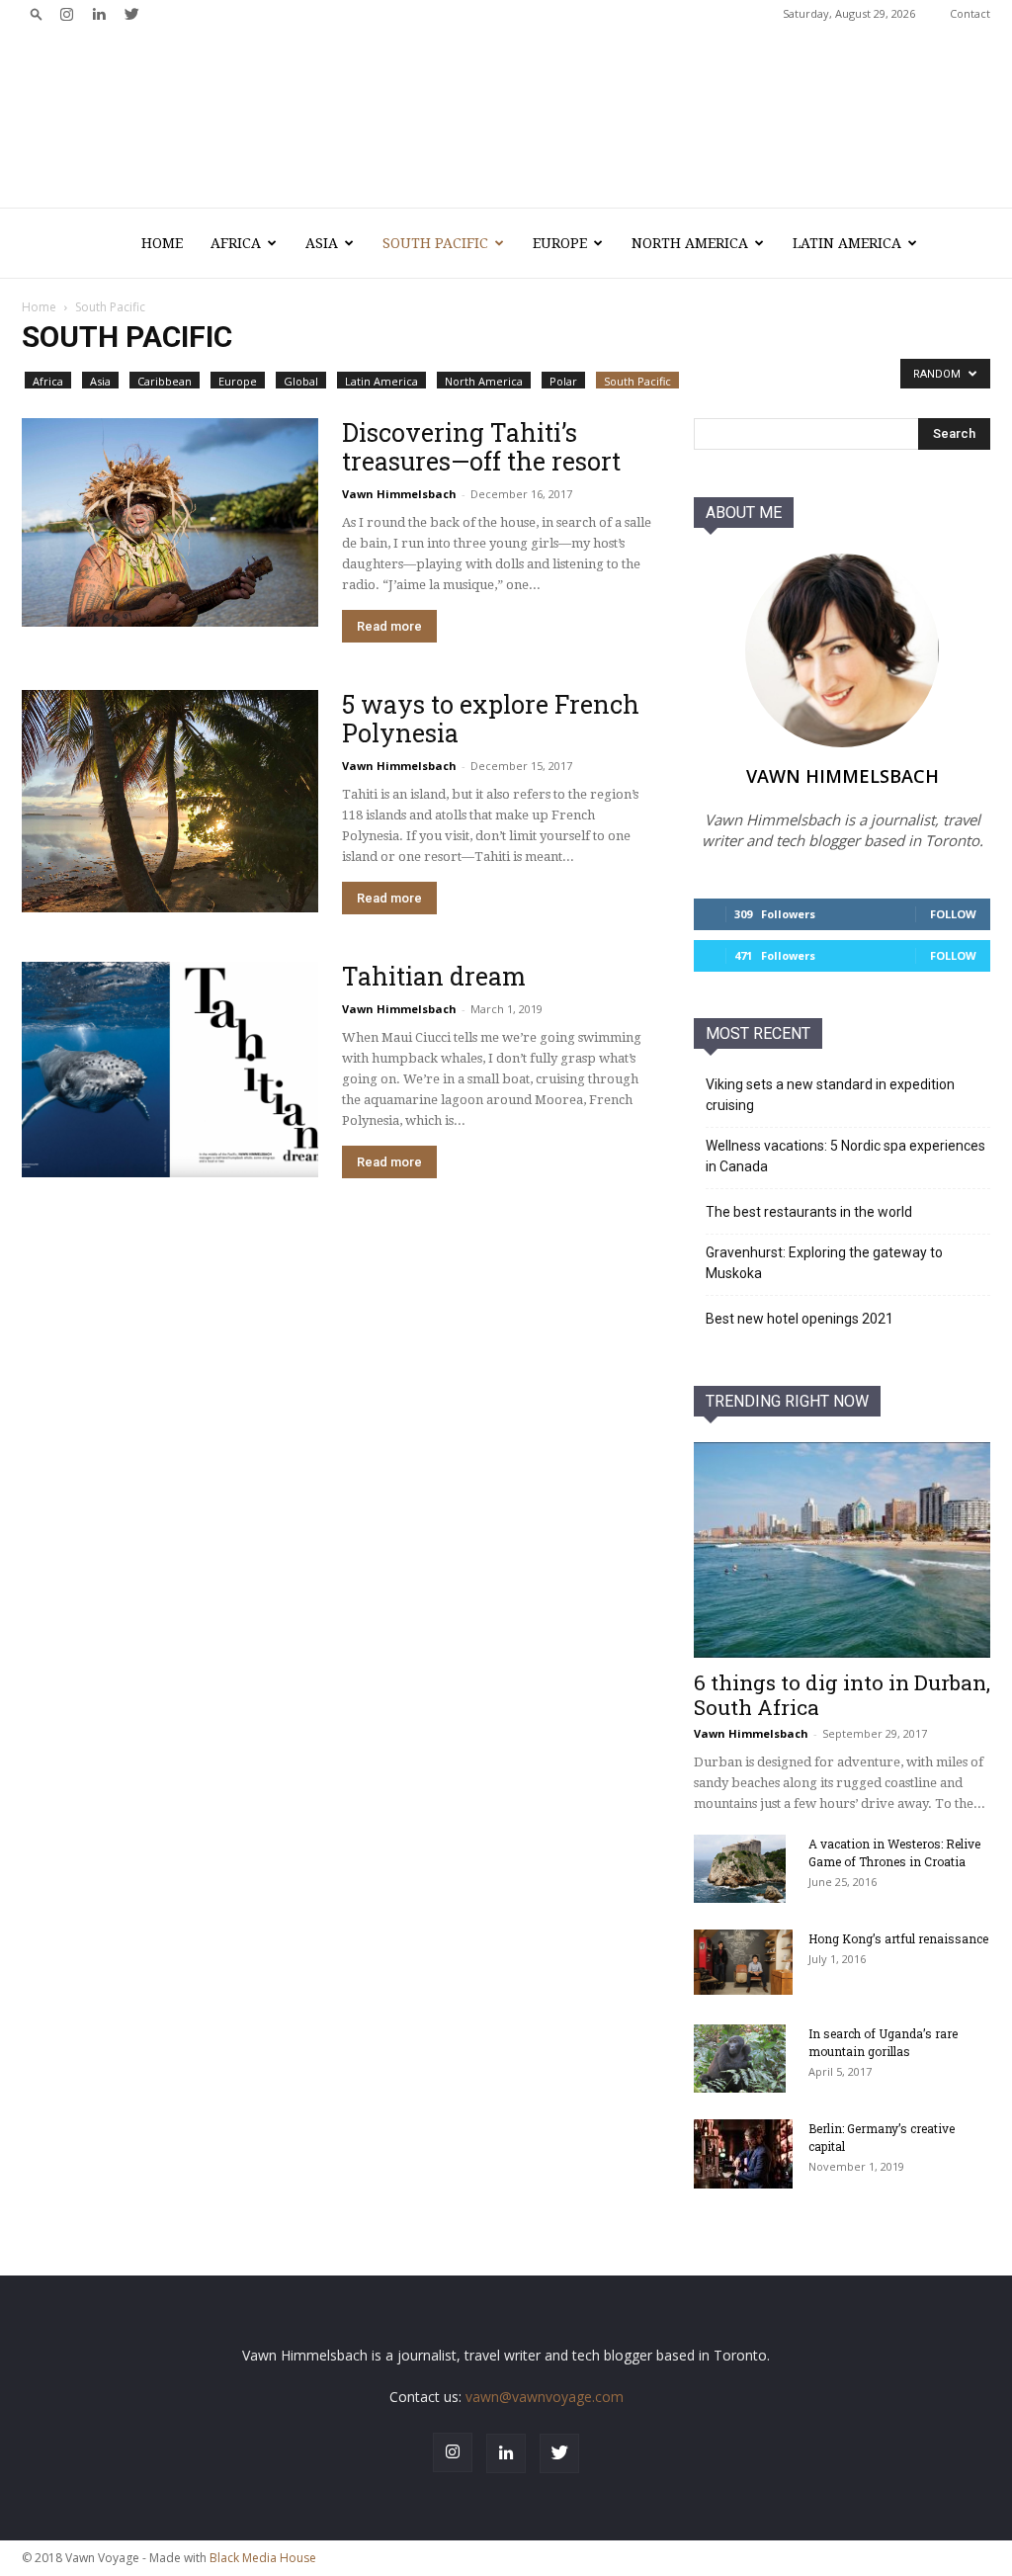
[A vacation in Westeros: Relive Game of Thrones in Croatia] (740, 1869)
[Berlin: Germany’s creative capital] (743, 2154)
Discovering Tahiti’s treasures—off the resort (481, 447)
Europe (560, 243)
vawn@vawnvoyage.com (545, 2397)
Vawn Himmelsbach (399, 494)
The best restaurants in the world (809, 1212)
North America (690, 243)
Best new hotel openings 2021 (800, 1319)
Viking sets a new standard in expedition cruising (830, 1095)
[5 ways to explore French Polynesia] (170, 801)
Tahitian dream (434, 976)
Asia (322, 243)
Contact (970, 13)
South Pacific (435, 243)
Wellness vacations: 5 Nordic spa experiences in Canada (845, 1156)
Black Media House (263, 2558)
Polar (563, 381)
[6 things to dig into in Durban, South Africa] (842, 1550)
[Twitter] (131, 14)
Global (301, 381)
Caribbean (165, 381)
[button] (37, 13)
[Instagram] (66, 14)
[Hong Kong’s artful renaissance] (743, 1963)
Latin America (847, 243)
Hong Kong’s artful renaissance (898, 1938)
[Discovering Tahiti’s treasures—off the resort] (170, 522)
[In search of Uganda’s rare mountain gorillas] (740, 2059)
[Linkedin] (99, 14)
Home (162, 243)
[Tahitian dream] (170, 1070)
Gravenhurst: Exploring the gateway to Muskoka (824, 1263)
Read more (389, 626)
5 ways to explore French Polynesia (491, 719)
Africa (236, 243)
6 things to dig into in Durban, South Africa (842, 1695)
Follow (953, 914)
